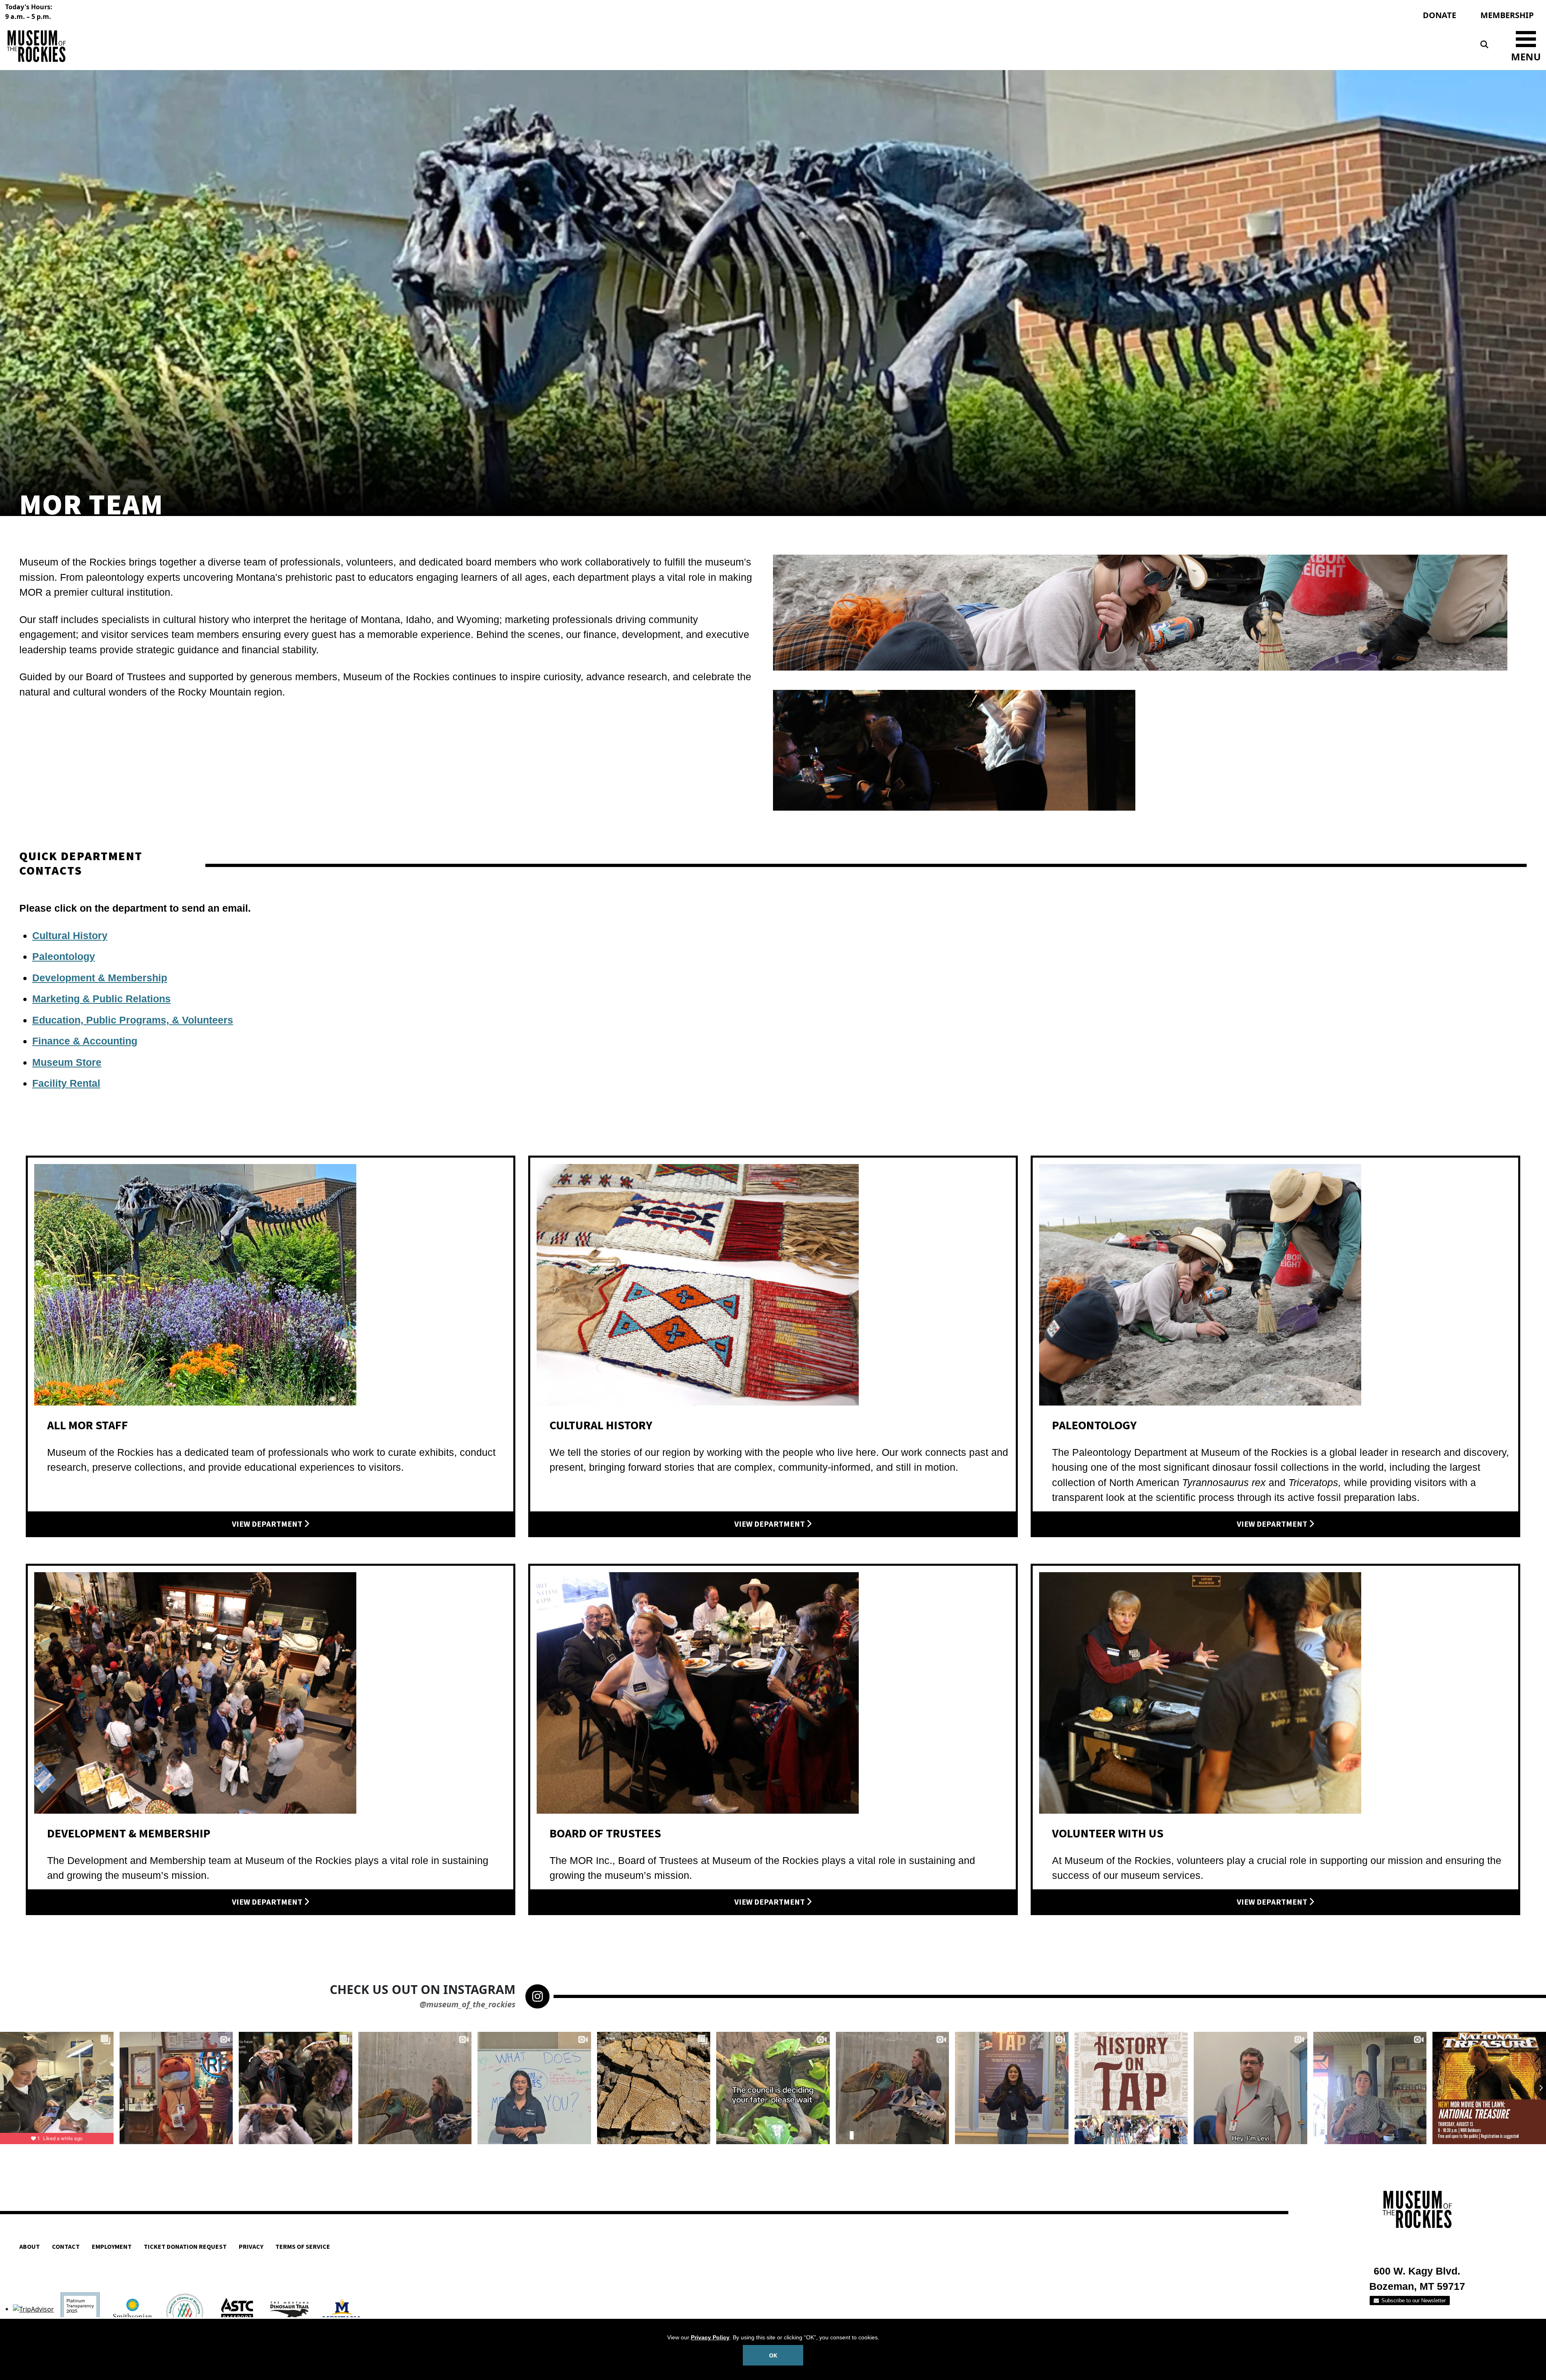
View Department (268, 1524)
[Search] (1484, 45)
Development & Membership (100, 978)
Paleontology (64, 956)
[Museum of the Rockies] (388, 46)
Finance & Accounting (85, 1041)
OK (773, 2355)
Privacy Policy (710, 2337)
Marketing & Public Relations (101, 999)
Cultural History (70, 935)
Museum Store (67, 1062)
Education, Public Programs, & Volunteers (133, 1020)
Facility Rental (66, 1083)
